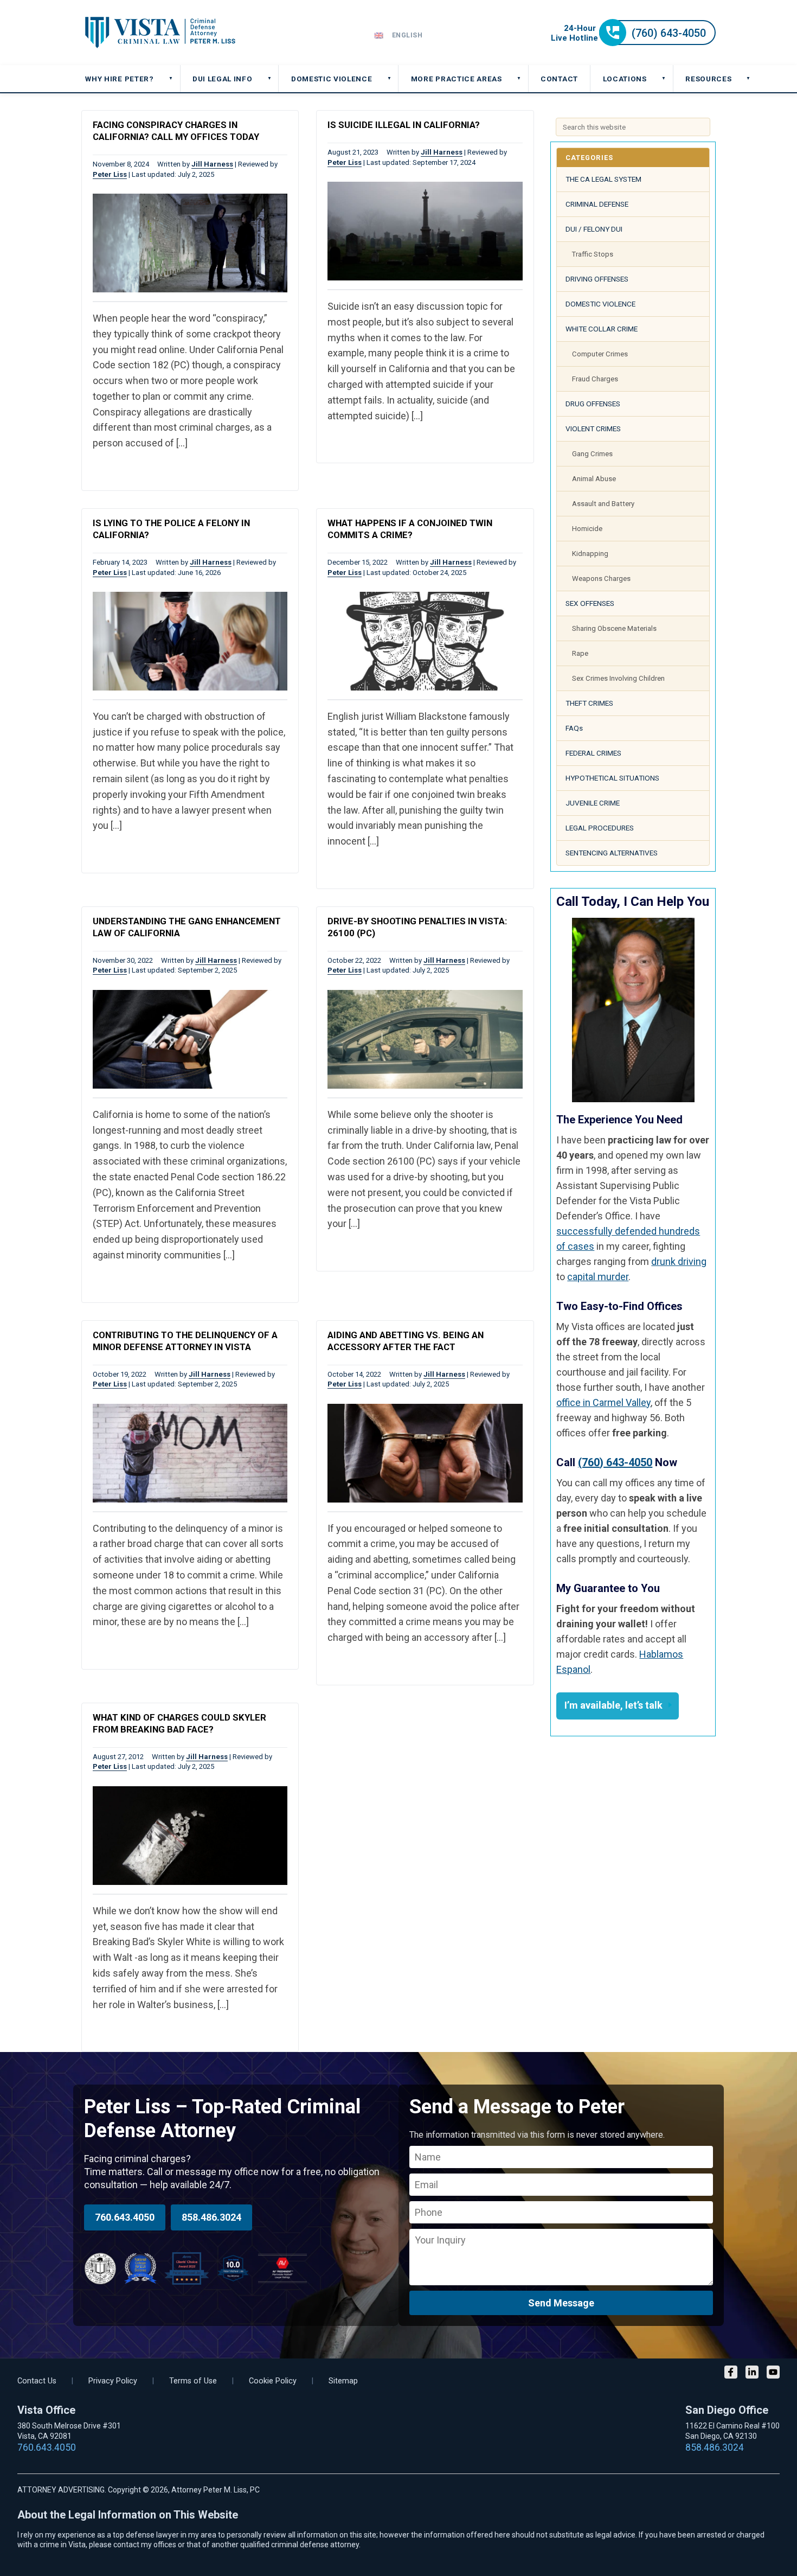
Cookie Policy (273, 2381)
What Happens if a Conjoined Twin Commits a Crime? (410, 529)
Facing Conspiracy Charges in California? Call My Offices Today (176, 131)
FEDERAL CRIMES (593, 753)
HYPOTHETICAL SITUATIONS (612, 778)
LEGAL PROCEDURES (600, 828)
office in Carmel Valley (603, 1402)
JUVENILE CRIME (593, 803)
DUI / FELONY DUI (594, 229)
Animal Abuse (594, 479)
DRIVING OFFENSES (597, 279)
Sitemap (343, 2381)
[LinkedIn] (752, 2373)
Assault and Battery (603, 504)
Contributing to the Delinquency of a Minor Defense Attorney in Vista (185, 1341)
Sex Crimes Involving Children (618, 678)
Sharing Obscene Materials (614, 628)
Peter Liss (110, 174)
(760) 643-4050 (615, 1462)
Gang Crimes (592, 454)
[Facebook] (731, 2373)
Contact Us (37, 2381)
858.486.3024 (211, 2217)
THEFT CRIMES (589, 703)
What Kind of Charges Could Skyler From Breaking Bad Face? (179, 1723)
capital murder (598, 1277)
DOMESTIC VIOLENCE (600, 304)
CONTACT (559, 79)
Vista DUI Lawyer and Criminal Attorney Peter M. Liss (160, 33)
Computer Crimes (600, 354)
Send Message (561, 2303)
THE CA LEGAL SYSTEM (603, 179)
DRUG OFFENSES (593, 404)
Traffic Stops (593, 254)
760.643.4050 (125, 2217)
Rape (580, 653)
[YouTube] (773, 2373)
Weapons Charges (601, 579)
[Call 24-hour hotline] (633, 43)
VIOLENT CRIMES (593, 429)
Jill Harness (212, 164)
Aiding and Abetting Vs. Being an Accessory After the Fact (406, 1341)
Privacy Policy (113, 2381)
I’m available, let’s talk (613, 1705)
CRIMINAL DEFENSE (597, 204)
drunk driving (679, 1261)
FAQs (574, 728)
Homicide (587, 529)
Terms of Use (193, 2381)
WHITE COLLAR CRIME (602, 329)
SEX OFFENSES (590, 603)
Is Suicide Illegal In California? (404, 125)
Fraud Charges (595, 379)
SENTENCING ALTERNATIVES (612, 853)
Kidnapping (590, 554)
